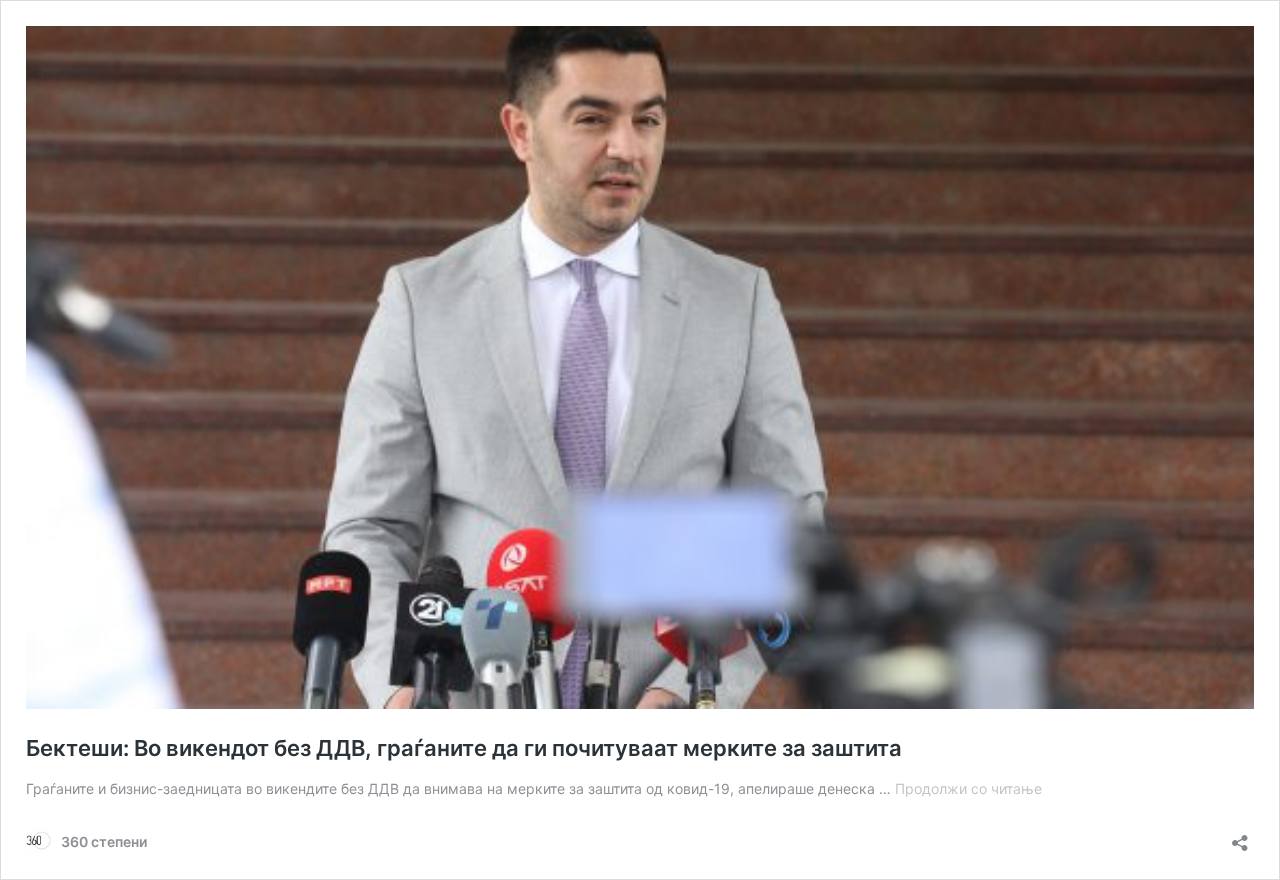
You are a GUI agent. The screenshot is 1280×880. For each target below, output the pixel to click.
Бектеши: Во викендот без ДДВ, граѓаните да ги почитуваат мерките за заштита (464, 748)
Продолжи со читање (968, 788)
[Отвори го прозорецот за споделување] (1240, 836)
